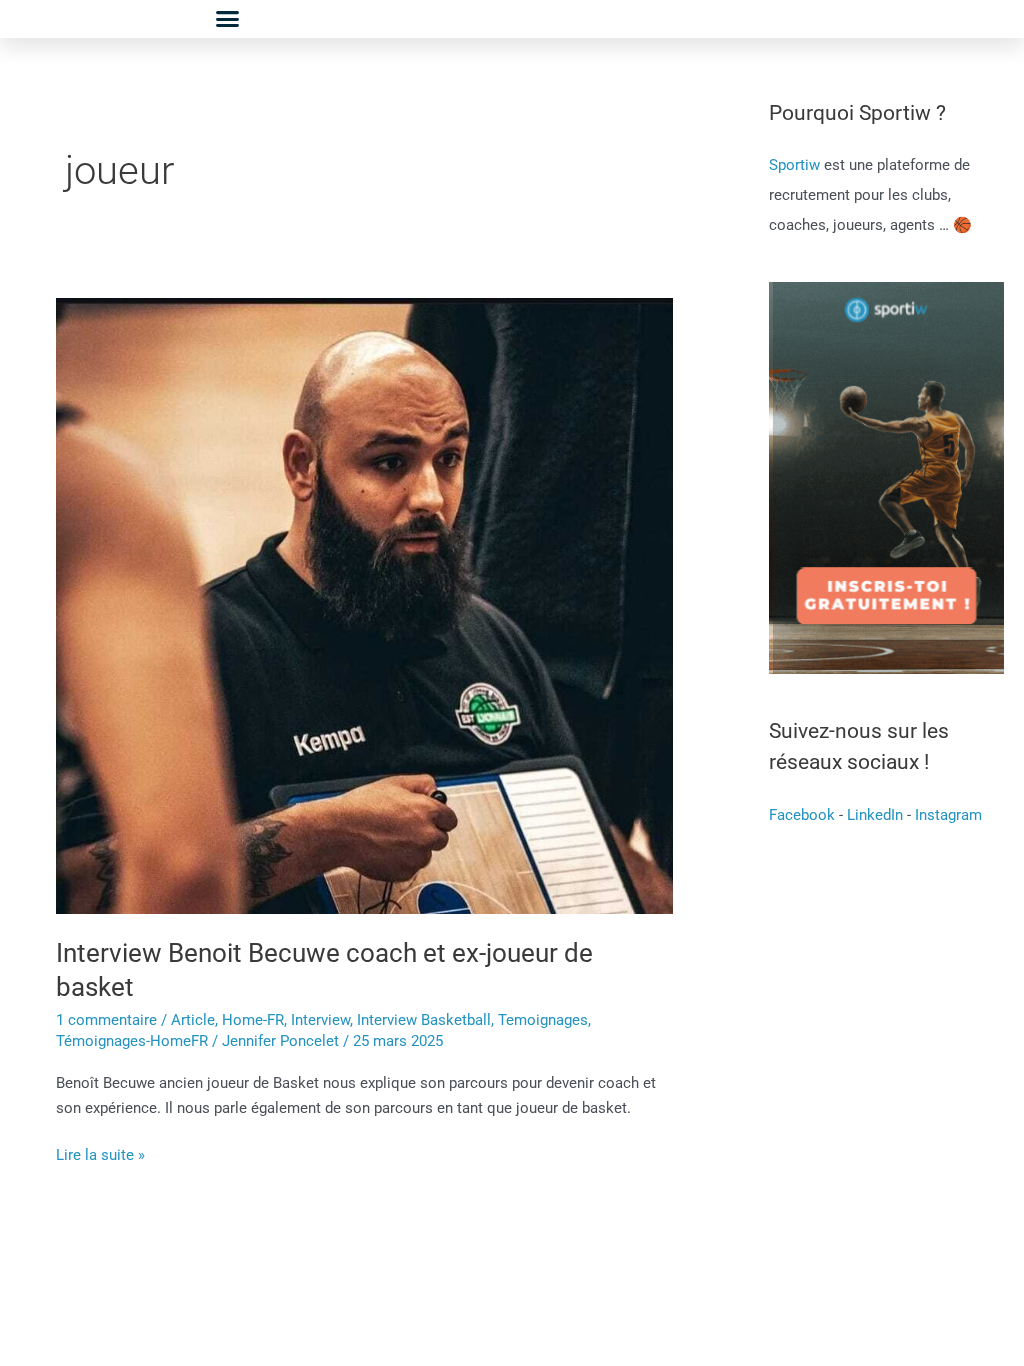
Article (193, 1020)
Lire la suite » (100, 1153)
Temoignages (543, 1020)
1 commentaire (106, 1020)
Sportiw (796, 165)
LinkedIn (875, 815)
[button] (228, 19)
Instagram (948, 815)
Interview (320, 1020)
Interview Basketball (424, 1020)
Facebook (802, 815)
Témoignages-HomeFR (132, 1041)
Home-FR (253, 1020)
